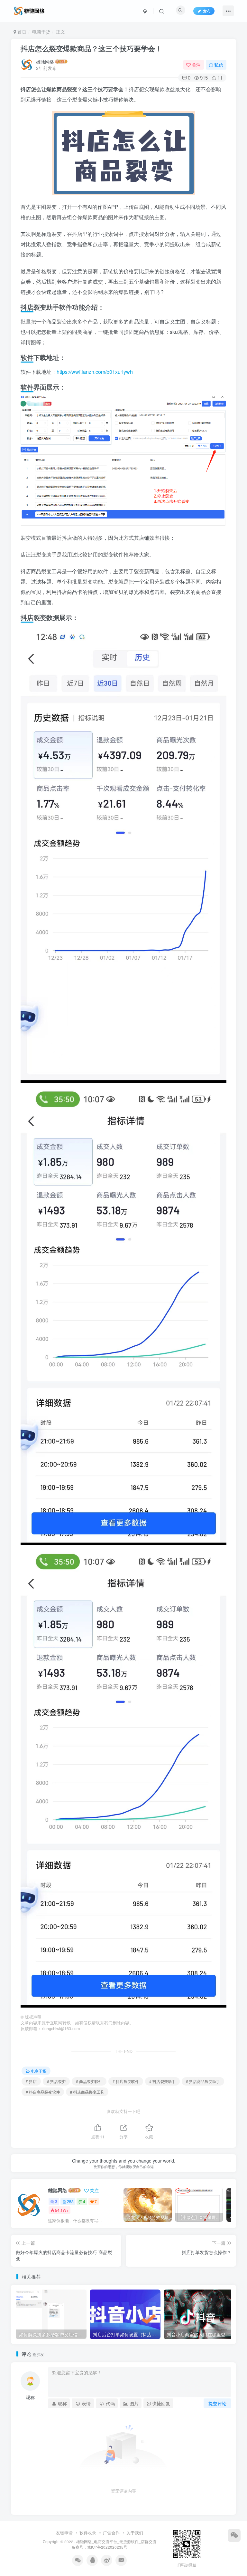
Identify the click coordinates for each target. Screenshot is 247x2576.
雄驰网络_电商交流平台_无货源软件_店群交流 (116, 2542)
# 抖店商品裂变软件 (43, 2092)
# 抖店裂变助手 (162, 2081)
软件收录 (88, 2533)
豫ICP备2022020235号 (107, 2547)
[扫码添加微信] (234, 2535)
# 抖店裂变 (56, 2081)
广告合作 (111, 2533)
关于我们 (135, 2533)
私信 (219, 65)
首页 (21, 32)
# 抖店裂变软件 (126, 2081)
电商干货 (41, 32)
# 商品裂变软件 (89, 2081)
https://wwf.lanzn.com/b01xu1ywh (95, 372)
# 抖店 (31, 2081)
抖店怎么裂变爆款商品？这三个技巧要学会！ (91, 48)
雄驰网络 (45, 62)
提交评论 (217, 2403)
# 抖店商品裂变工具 (87, 2092)
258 (70, 2201)
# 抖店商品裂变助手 (203, 2081)
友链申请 (64, 2533)
